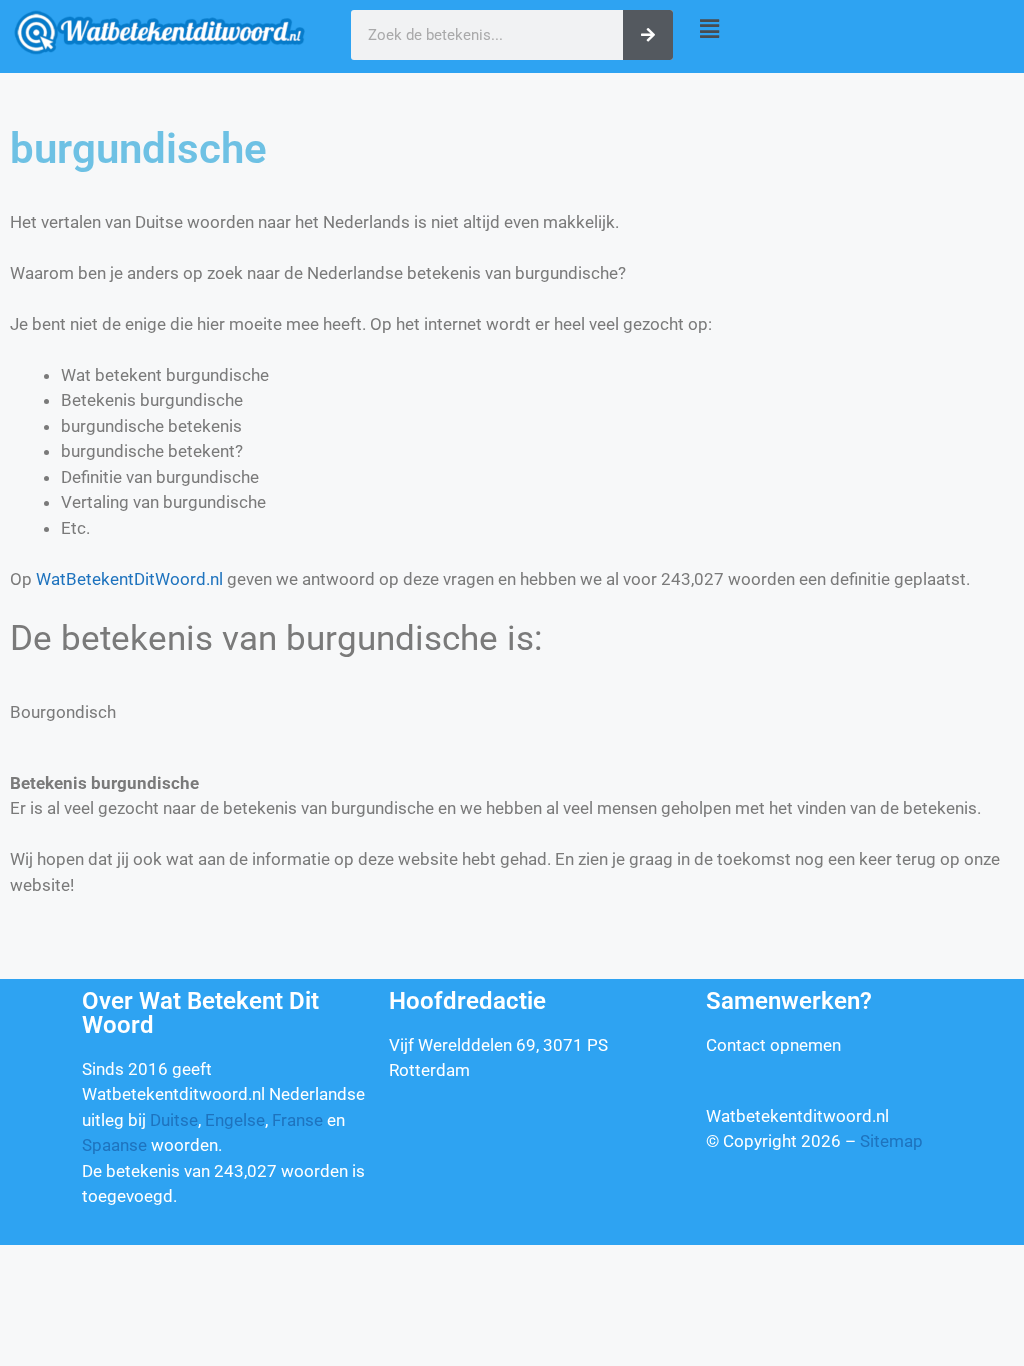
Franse (297, 1120)
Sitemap (891, 1141)
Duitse (174, 1120)
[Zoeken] (648, 35)
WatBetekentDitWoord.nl (129, 579)
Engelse (235, 1120)
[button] (853, 28)
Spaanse (114, 1145)
